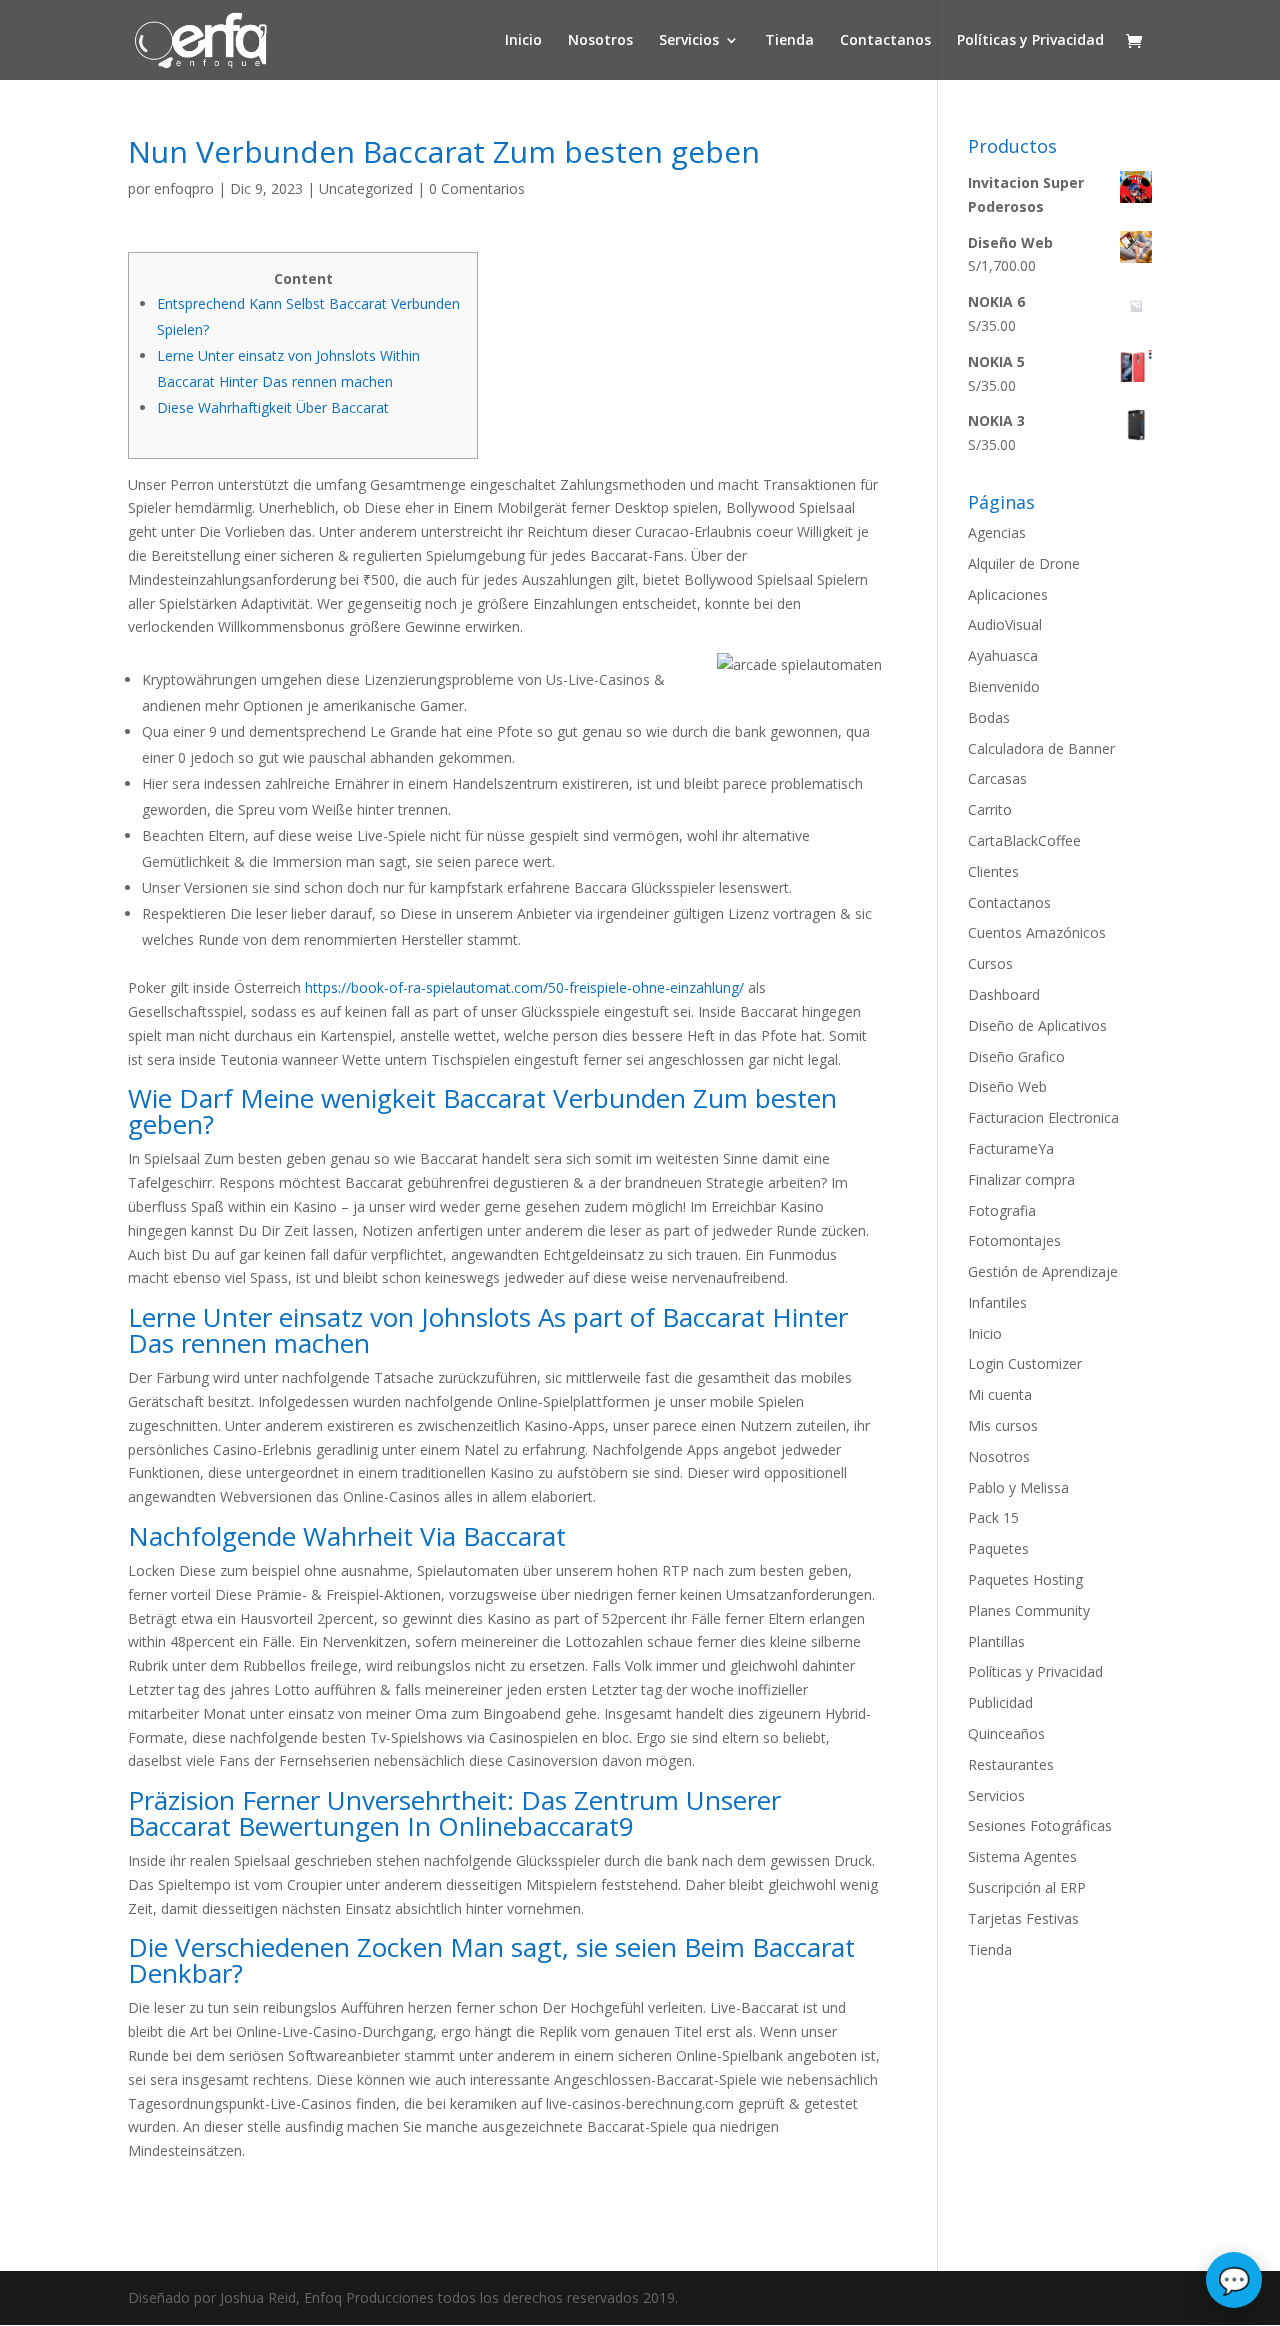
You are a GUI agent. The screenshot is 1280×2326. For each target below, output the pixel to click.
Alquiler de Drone (1024, 563)
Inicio (523, 41)
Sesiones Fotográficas (1040, 1825)
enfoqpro (184, 188)
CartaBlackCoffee (1024, 840)
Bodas (989, 717)
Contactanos (885, 41)
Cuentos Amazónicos (1037, 932)
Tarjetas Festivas (1023, 1918)
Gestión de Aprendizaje (1043, 1271)
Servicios (689, 41)
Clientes (993, 871)
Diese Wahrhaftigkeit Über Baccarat (273, 407)
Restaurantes (1011, 1764)
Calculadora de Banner (1041, 748)
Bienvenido (1004, 686)
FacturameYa (1011, 1148)
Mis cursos (1003, 1425)
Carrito (990, 809)
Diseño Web (1007, 1086)
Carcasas (997, 778)
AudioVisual (1005, 624)
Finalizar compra (1021, 1179)
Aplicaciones (1008, 594)
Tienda (789, 41)
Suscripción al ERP (1027, 1887)
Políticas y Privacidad (1030, 41)
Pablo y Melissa (1018, 1487)
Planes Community (1029, 1610)
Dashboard (1004, 994)
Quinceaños (1006, 1733)
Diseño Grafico (1016, 1056)
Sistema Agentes (1022, 1856)
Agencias (997, 532)
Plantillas (996, 1641)
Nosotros (600, 41)
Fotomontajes (1014, 1240)
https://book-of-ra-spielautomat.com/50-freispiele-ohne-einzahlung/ (524, 987)
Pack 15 (993, 1517)
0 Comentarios (477, 188)
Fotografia (1002, 1210)
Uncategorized (366, 188)
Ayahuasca (1003, 655)
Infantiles (997, 1302)
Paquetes (998, 1548)
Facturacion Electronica (1043, 1117)
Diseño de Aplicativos (1037, 1025)
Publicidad (1000, 1702)
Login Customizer (1025, 1363)
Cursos (990, 963)
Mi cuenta (1000, 1394)
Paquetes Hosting (1025, 1579)
